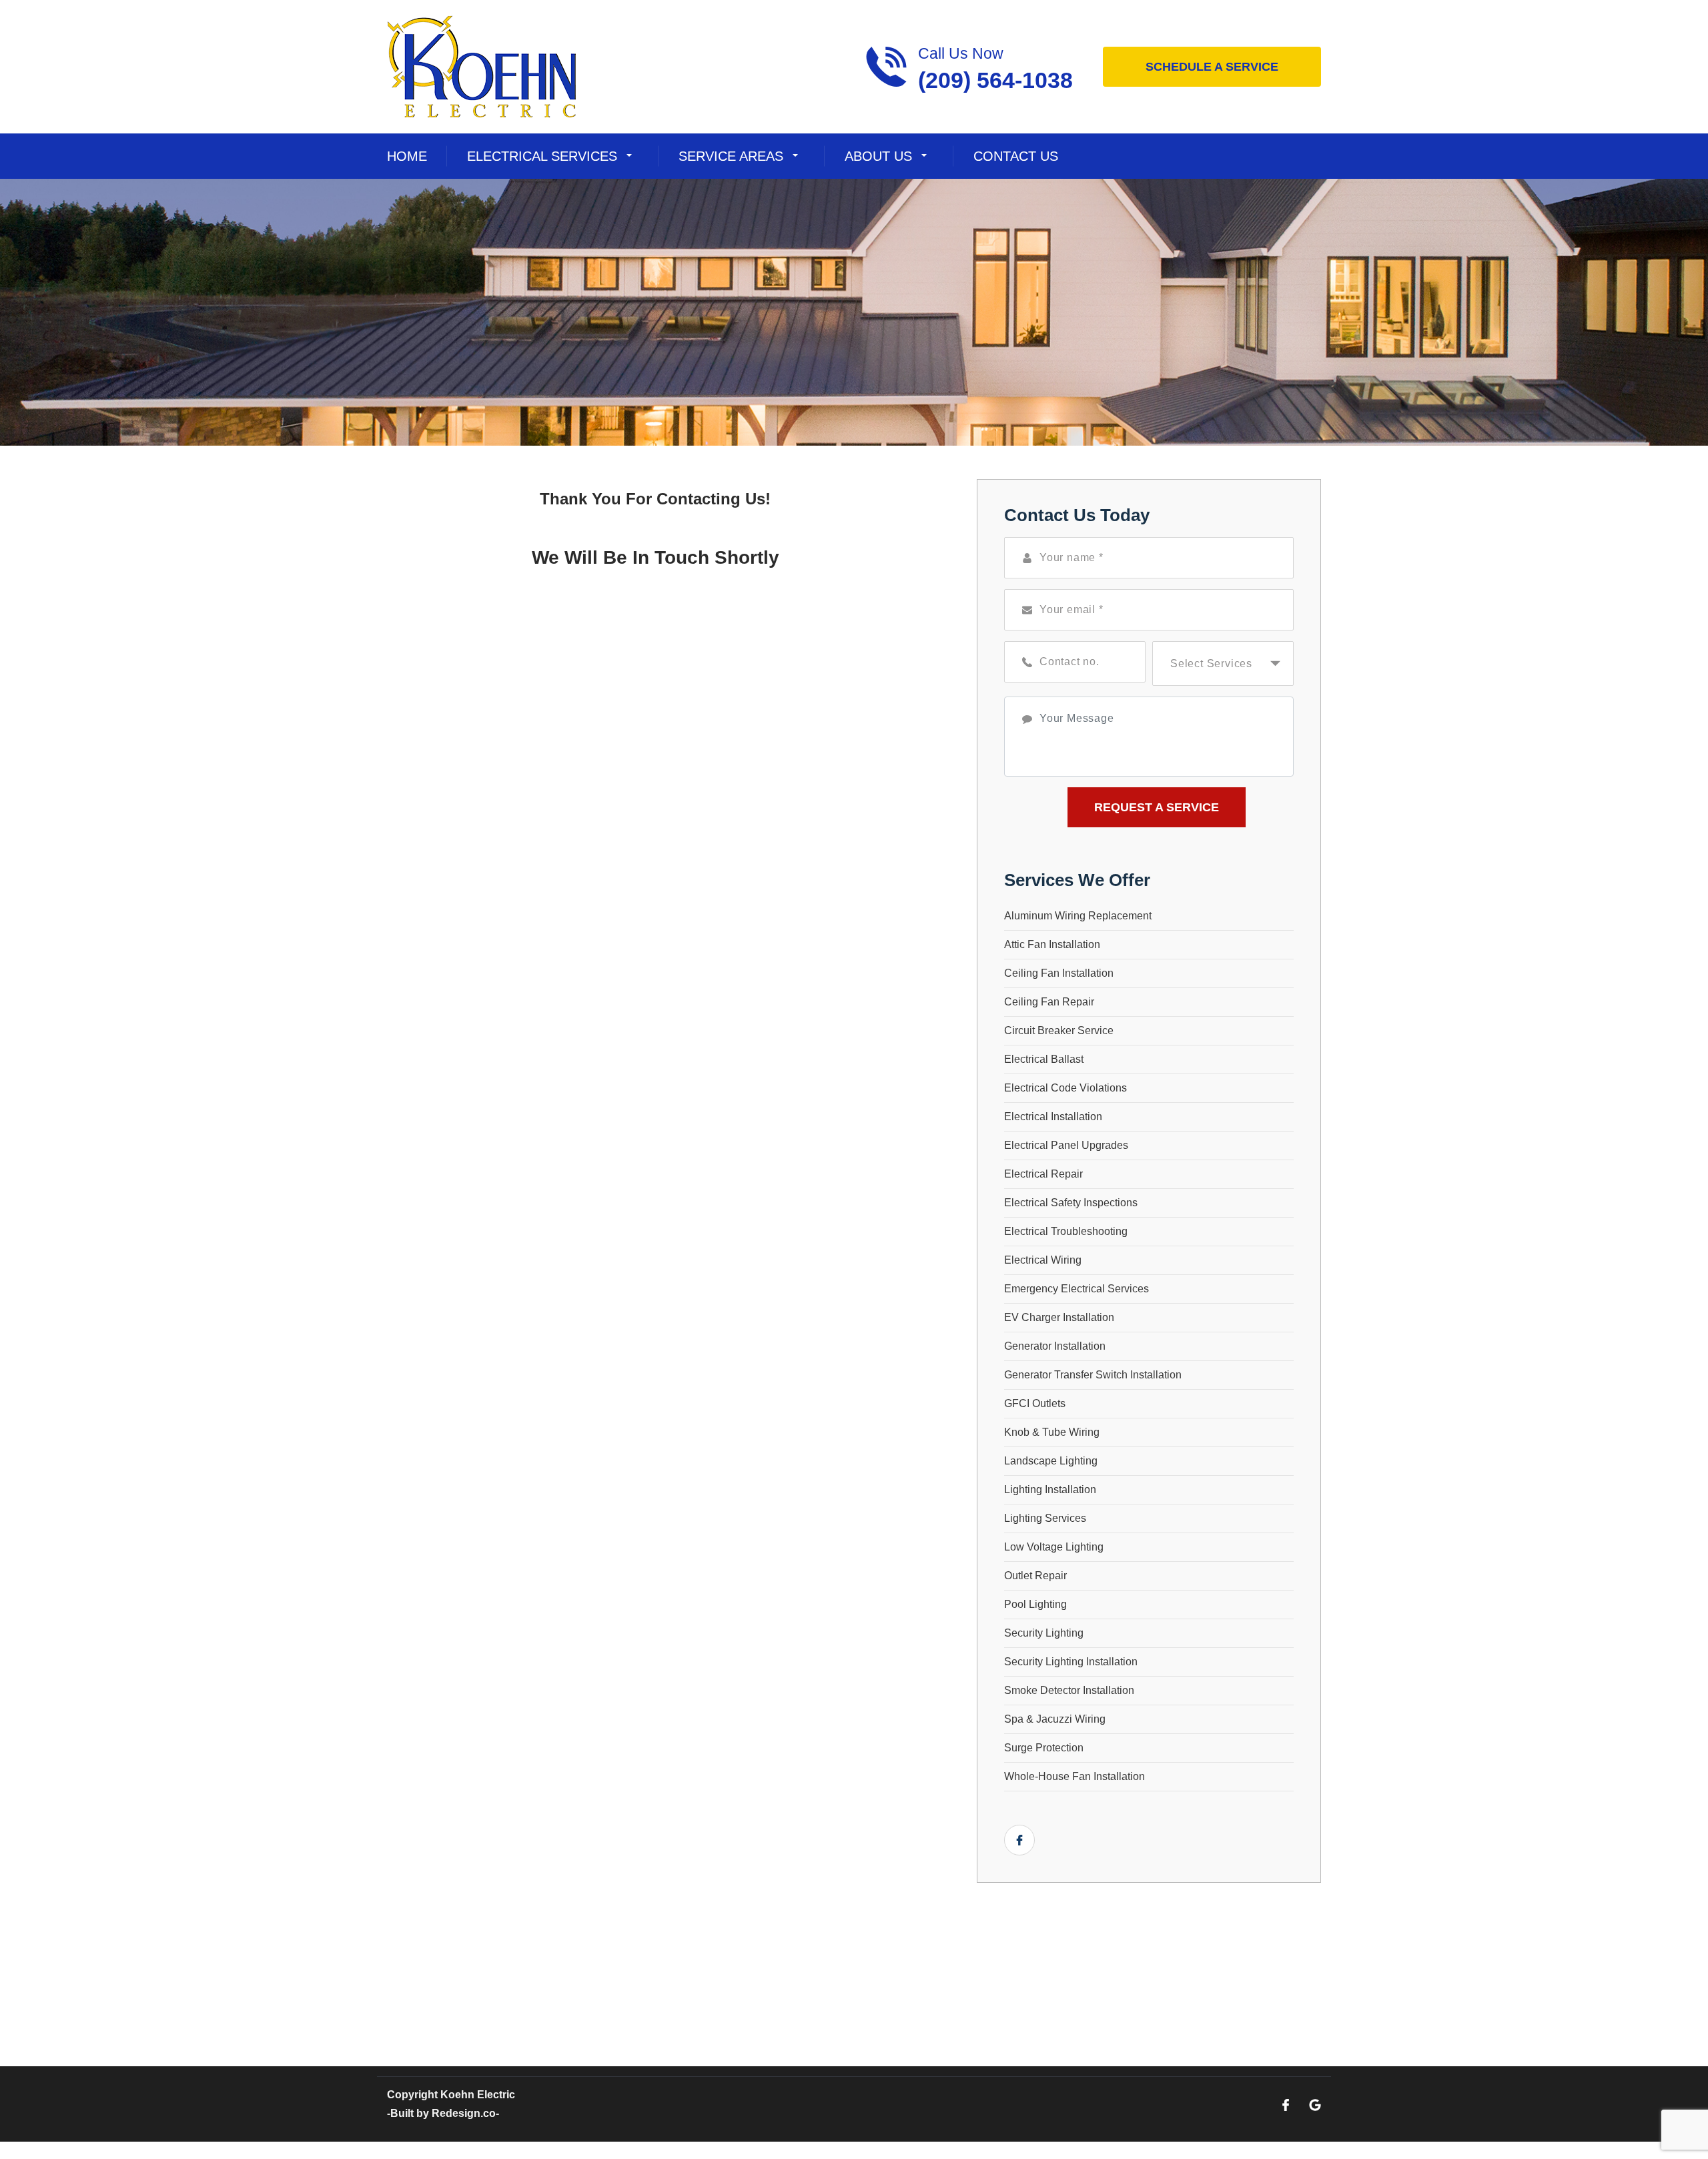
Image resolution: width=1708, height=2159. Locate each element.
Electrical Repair (1043, 1174)
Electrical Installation (1053, 1117)
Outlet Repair (1035, 1576)
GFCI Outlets (1035, 1403)
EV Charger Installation (1059, 1317)
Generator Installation (1055, 1346)
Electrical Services (542, 156)
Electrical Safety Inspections (1071, 1203)
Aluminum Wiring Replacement (1078, 916)
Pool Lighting (1035, 1604)
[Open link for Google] (1315, 2104)
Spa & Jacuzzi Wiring (1055, 1719)
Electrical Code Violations (1065, 1088)
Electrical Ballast (1044, 1059)
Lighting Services (1045, 1518)
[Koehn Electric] (482, 66)
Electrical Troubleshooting (1066, 1231)
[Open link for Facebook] (1019, 1840)
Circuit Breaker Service (1059, 1030)
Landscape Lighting (1051, 1461)
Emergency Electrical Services (1077, 1289)
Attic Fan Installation (1052, 944)
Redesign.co (464, 2113)
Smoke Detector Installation (1069, 1690)
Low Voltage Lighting (1054, 1547)
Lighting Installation (1050, 1489)
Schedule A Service (1212, 67)
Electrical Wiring (1043, 1260)
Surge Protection (1044, 1748)
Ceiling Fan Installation (1059, 973)
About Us (878, 156)
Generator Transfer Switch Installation (1093, 1375)
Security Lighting (1044, 1633)
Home (407, 156)
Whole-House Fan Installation (1075, 1776)
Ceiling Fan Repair (1049, 1002)
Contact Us (1016, 156)
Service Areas (731, 156)
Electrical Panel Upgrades (1066, 1145)
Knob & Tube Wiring (1052, 1432)
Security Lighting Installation (1071, 1662)
